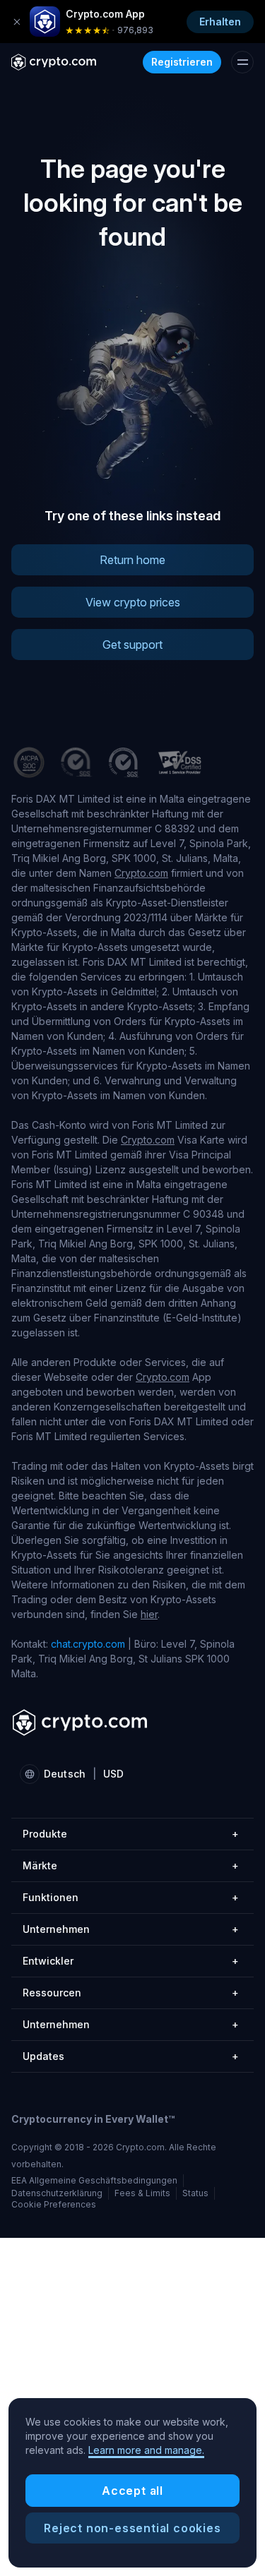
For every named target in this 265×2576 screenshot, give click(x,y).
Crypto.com (141, 873)
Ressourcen (131, 1993)
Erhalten (220, 22)
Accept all (132, 2491)
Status (195, 2193)
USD (113, 1774)
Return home (132, 560)
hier (149, 1614)
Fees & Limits (142, 2193)
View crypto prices (133, 602)
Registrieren (182, 62)
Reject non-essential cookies (132, 2528)
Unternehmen (131, 1929)
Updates (131, 2056)
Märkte (131, 1865)
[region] (132, 2483)
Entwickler (131, 1961)
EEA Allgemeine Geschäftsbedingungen (94, 2180)
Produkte (131, 1834)
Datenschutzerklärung (57, 2193)
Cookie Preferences (54, 2205)
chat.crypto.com (88, 1644)
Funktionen (131, 1897)
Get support (132, 645)
